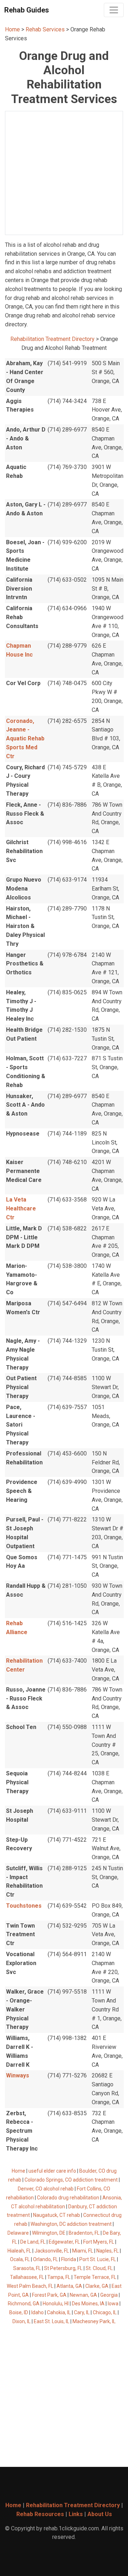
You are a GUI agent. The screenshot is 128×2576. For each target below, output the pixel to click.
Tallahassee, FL (27, 2277)
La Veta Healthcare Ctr (21, 1208)
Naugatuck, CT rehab (57, 2215)
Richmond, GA (24, 2304)
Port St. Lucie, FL (98, 2259)
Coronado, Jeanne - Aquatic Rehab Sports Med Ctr (25, 739)
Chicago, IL (105, 2312)
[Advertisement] (64, 173)
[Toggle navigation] (114, 10)
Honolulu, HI (56, 2304)
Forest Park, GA (49, 2295)
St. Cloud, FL (99, 2268)
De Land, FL (33, 2242)
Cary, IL (82, 2312)
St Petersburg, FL (63, 2268)
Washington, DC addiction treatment (71, 2224)
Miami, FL (83, 2251)
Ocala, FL (20, 2259)
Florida (69, 2259)
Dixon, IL (22, 2321)
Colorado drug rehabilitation (68, 2198)
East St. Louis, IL (52, 2321)
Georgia (109, 2295)
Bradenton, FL (84, 2233)
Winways (18, 2075)
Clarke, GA (97, 2286)
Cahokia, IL (59, 2312)
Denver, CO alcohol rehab (46, 2189)
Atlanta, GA (69, 2286)
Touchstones (24, 1906)
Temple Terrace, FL (95, 2277)
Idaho (38, 2312)
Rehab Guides (27, 10)
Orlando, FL (46, 2259)
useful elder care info (52, 2171)
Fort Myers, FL (99, 2242)
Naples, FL (108, 2251)
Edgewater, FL (64, 2242)
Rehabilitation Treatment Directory (52, 339)
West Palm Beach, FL (30, 2286)
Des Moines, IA (88, 2304)
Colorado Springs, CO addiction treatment (71, 2180)
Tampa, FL (59, 2277)
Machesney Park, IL (94, 2321)
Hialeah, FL (19, 2251)
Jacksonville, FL (52, 2251)
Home (12, 29)
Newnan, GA (83, 2295)
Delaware (18, 2233)
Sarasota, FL (27, 2268)
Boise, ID (19, 2312)
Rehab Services (45, 29)
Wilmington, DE (49, 2233)
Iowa (113, 2304)
